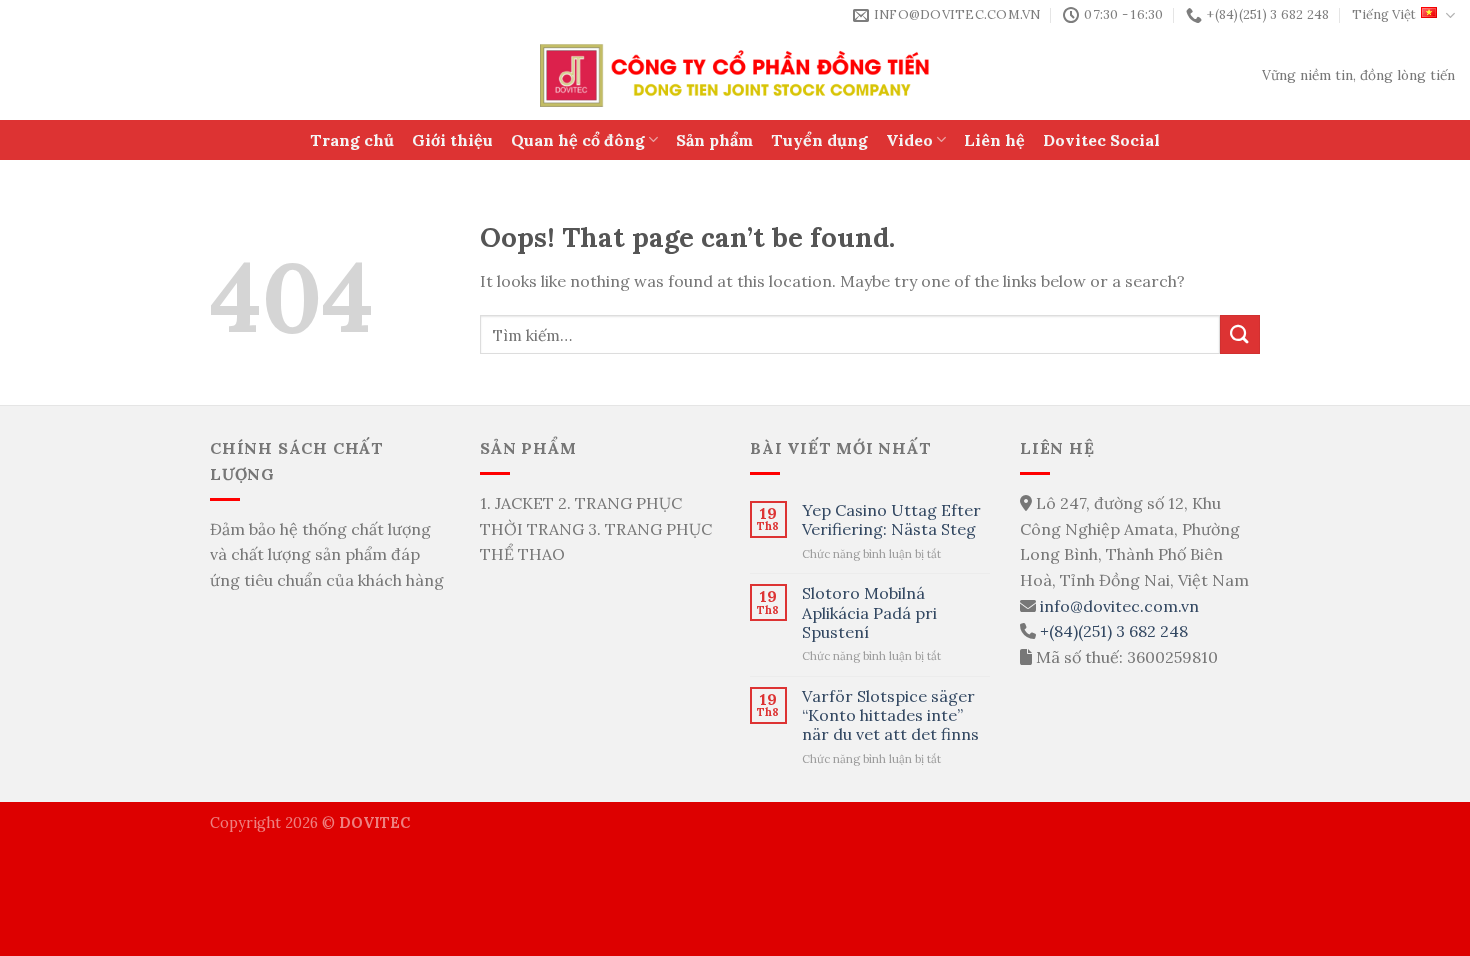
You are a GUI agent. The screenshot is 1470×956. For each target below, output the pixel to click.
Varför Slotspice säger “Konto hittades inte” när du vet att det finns (890, 715)
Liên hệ (994, 140)
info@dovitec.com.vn (1119, 606)
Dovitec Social (1101, 140)
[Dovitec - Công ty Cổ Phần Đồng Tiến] (735, 75)
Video (909, 140)
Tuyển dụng (819, 140)
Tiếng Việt (1384, 14)
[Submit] (1240, 334)
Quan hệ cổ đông (578, 140)
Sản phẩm (714, 140)
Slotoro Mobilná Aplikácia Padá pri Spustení (869, 612)
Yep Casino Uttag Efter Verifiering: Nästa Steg (891, 520)
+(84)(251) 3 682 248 (1114, 631)
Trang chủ (352, 140)
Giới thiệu (452, 140)
